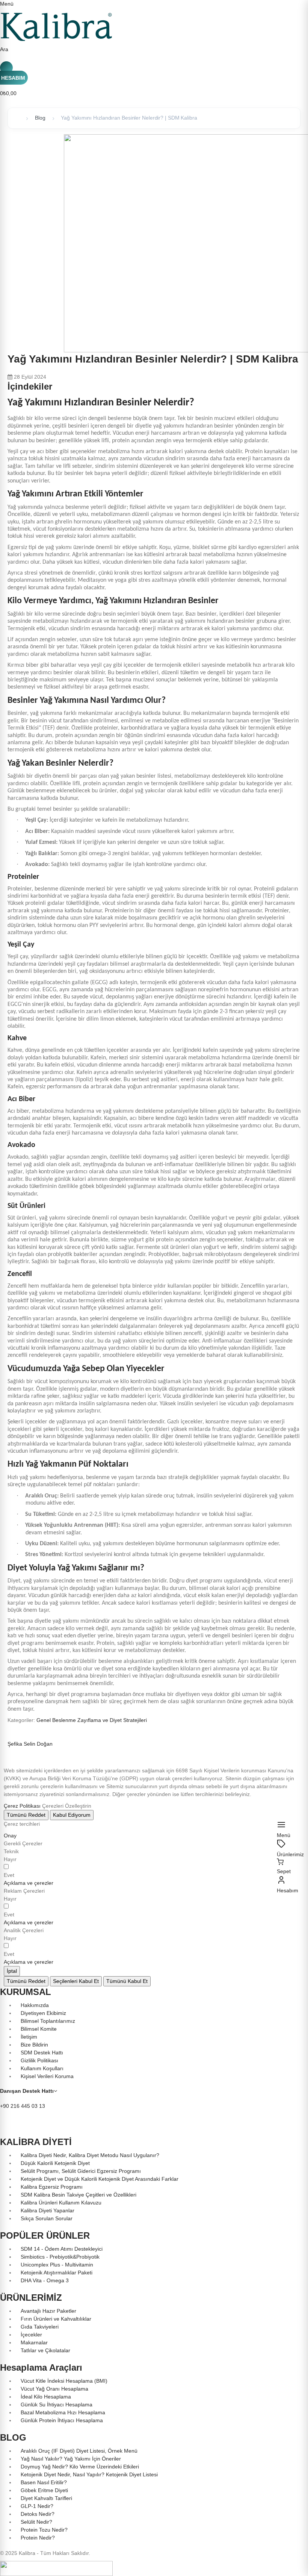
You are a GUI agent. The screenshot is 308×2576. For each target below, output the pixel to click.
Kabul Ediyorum (72, 1815)
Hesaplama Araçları (41, 2367)
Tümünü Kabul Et (127, 1981)
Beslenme (65, 1720)
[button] (29, 1883)
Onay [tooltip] (10, 1836)
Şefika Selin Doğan (30, 1744)
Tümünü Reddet (26, 1815)
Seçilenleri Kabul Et (76, 1981)
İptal (12, 1971)
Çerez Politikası (22, 1806)
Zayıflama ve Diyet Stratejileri (112, 1720)
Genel (44, 1720)
